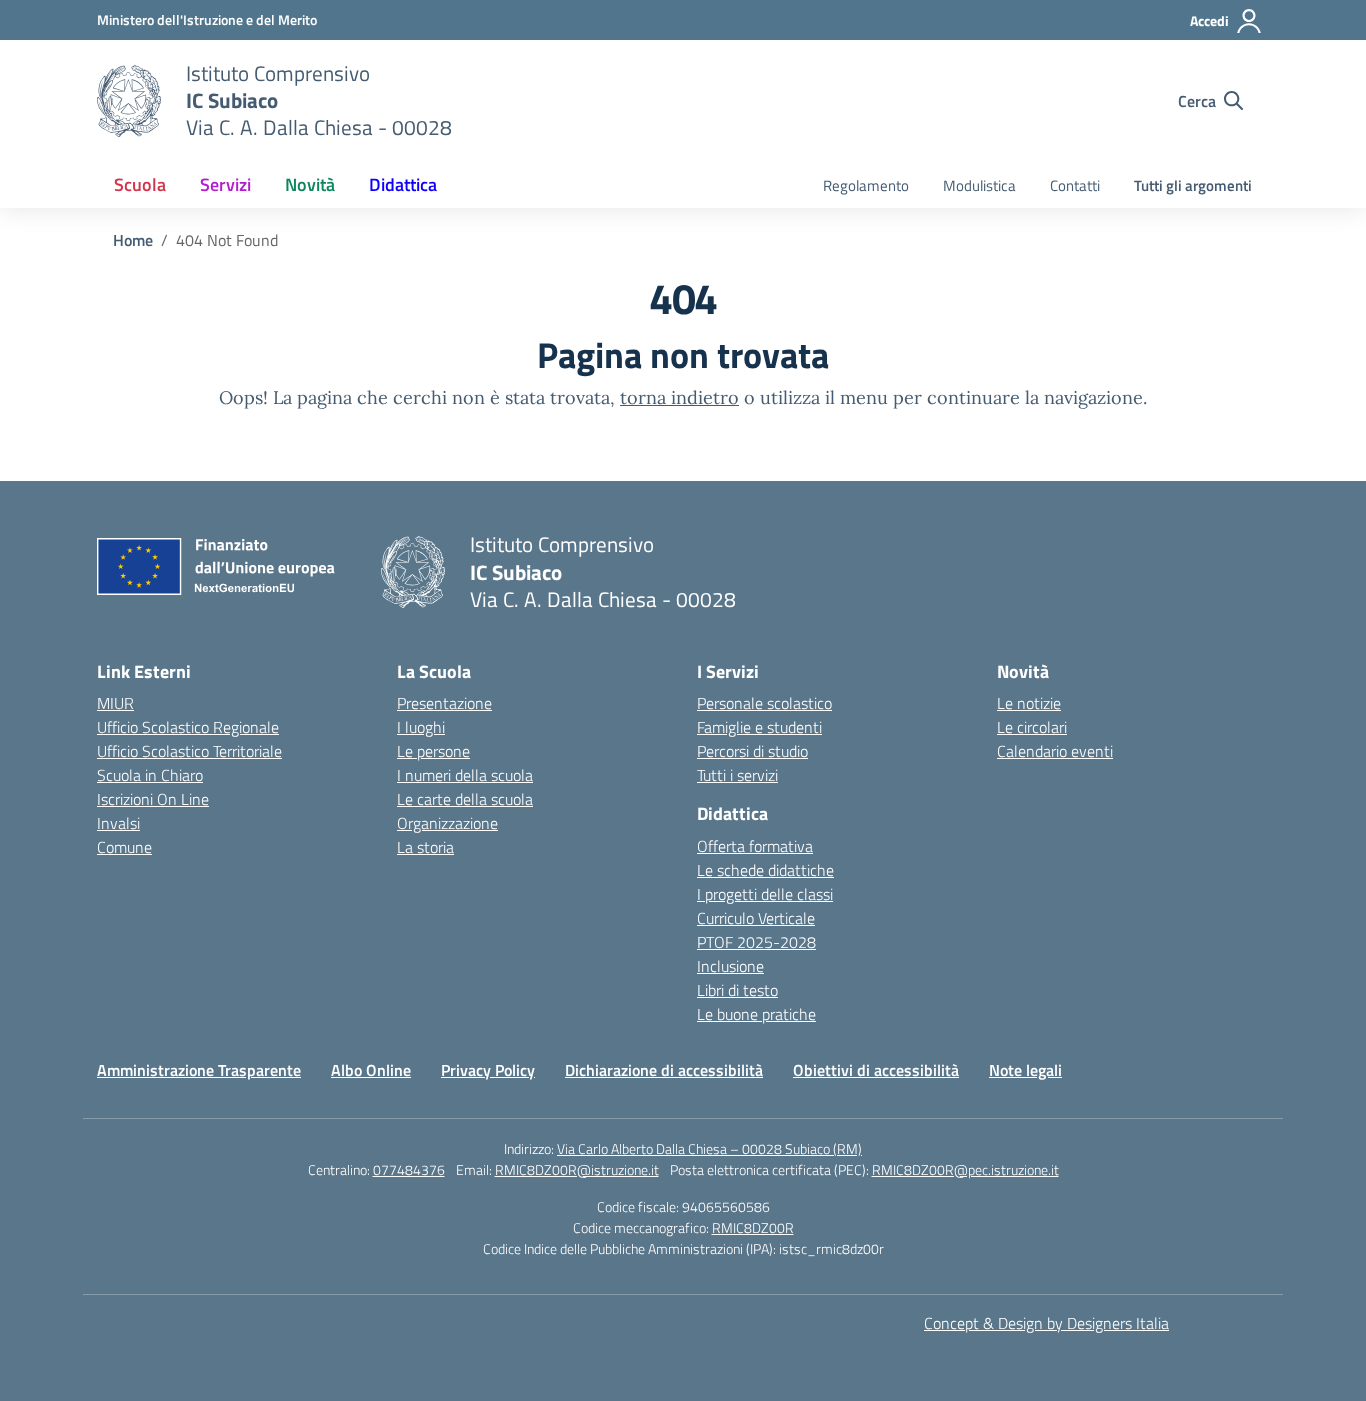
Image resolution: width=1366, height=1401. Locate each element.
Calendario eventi (1055, 751)
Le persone (433, 751)
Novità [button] (310, 184)
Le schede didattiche (765, 870)
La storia (425, 847)
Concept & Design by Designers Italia (1046, 1323)
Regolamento (866, 185)
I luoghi (421, 727)
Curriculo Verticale (756, 918)
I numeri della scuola (465, 775)
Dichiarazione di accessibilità (664, 1070)
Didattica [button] (403, 184)
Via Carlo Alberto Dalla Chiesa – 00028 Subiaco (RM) (709, 1148)
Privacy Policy (488, 1070)
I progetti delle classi (765, 894)
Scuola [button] (140, 184)
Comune (124, 847)
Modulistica (979, 185)
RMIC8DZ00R (753, 1227)
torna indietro (679, 397)
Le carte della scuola (465, 799)
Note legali (1025, 1070)
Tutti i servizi (737, 775)
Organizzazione (447, 823)
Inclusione (730, 966)
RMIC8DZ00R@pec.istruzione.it (965, 1169)
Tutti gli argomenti (1193, 185)
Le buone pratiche (756, 1014)
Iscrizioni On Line (153, 799)
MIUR (115, 703)
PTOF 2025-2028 (756, 942)
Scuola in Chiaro (150, 775)
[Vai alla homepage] (129, 101)
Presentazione (444, 703)
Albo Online (371, 1070)
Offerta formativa (755, 846)
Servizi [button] (225, 184)
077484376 (409, 1169)
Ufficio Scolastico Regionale (188, 727)
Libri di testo (737, 990)
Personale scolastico (764, 703)
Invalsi (118, 823)
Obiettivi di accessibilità (876, 1070)
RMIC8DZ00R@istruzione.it (577, 1169)
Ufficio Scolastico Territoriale (189, 751)
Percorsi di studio (752, 751)
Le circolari (1032, 727)
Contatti (1075, 185)
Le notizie (1029, 703)
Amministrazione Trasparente (199, 1070)
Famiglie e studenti (759, 727)
